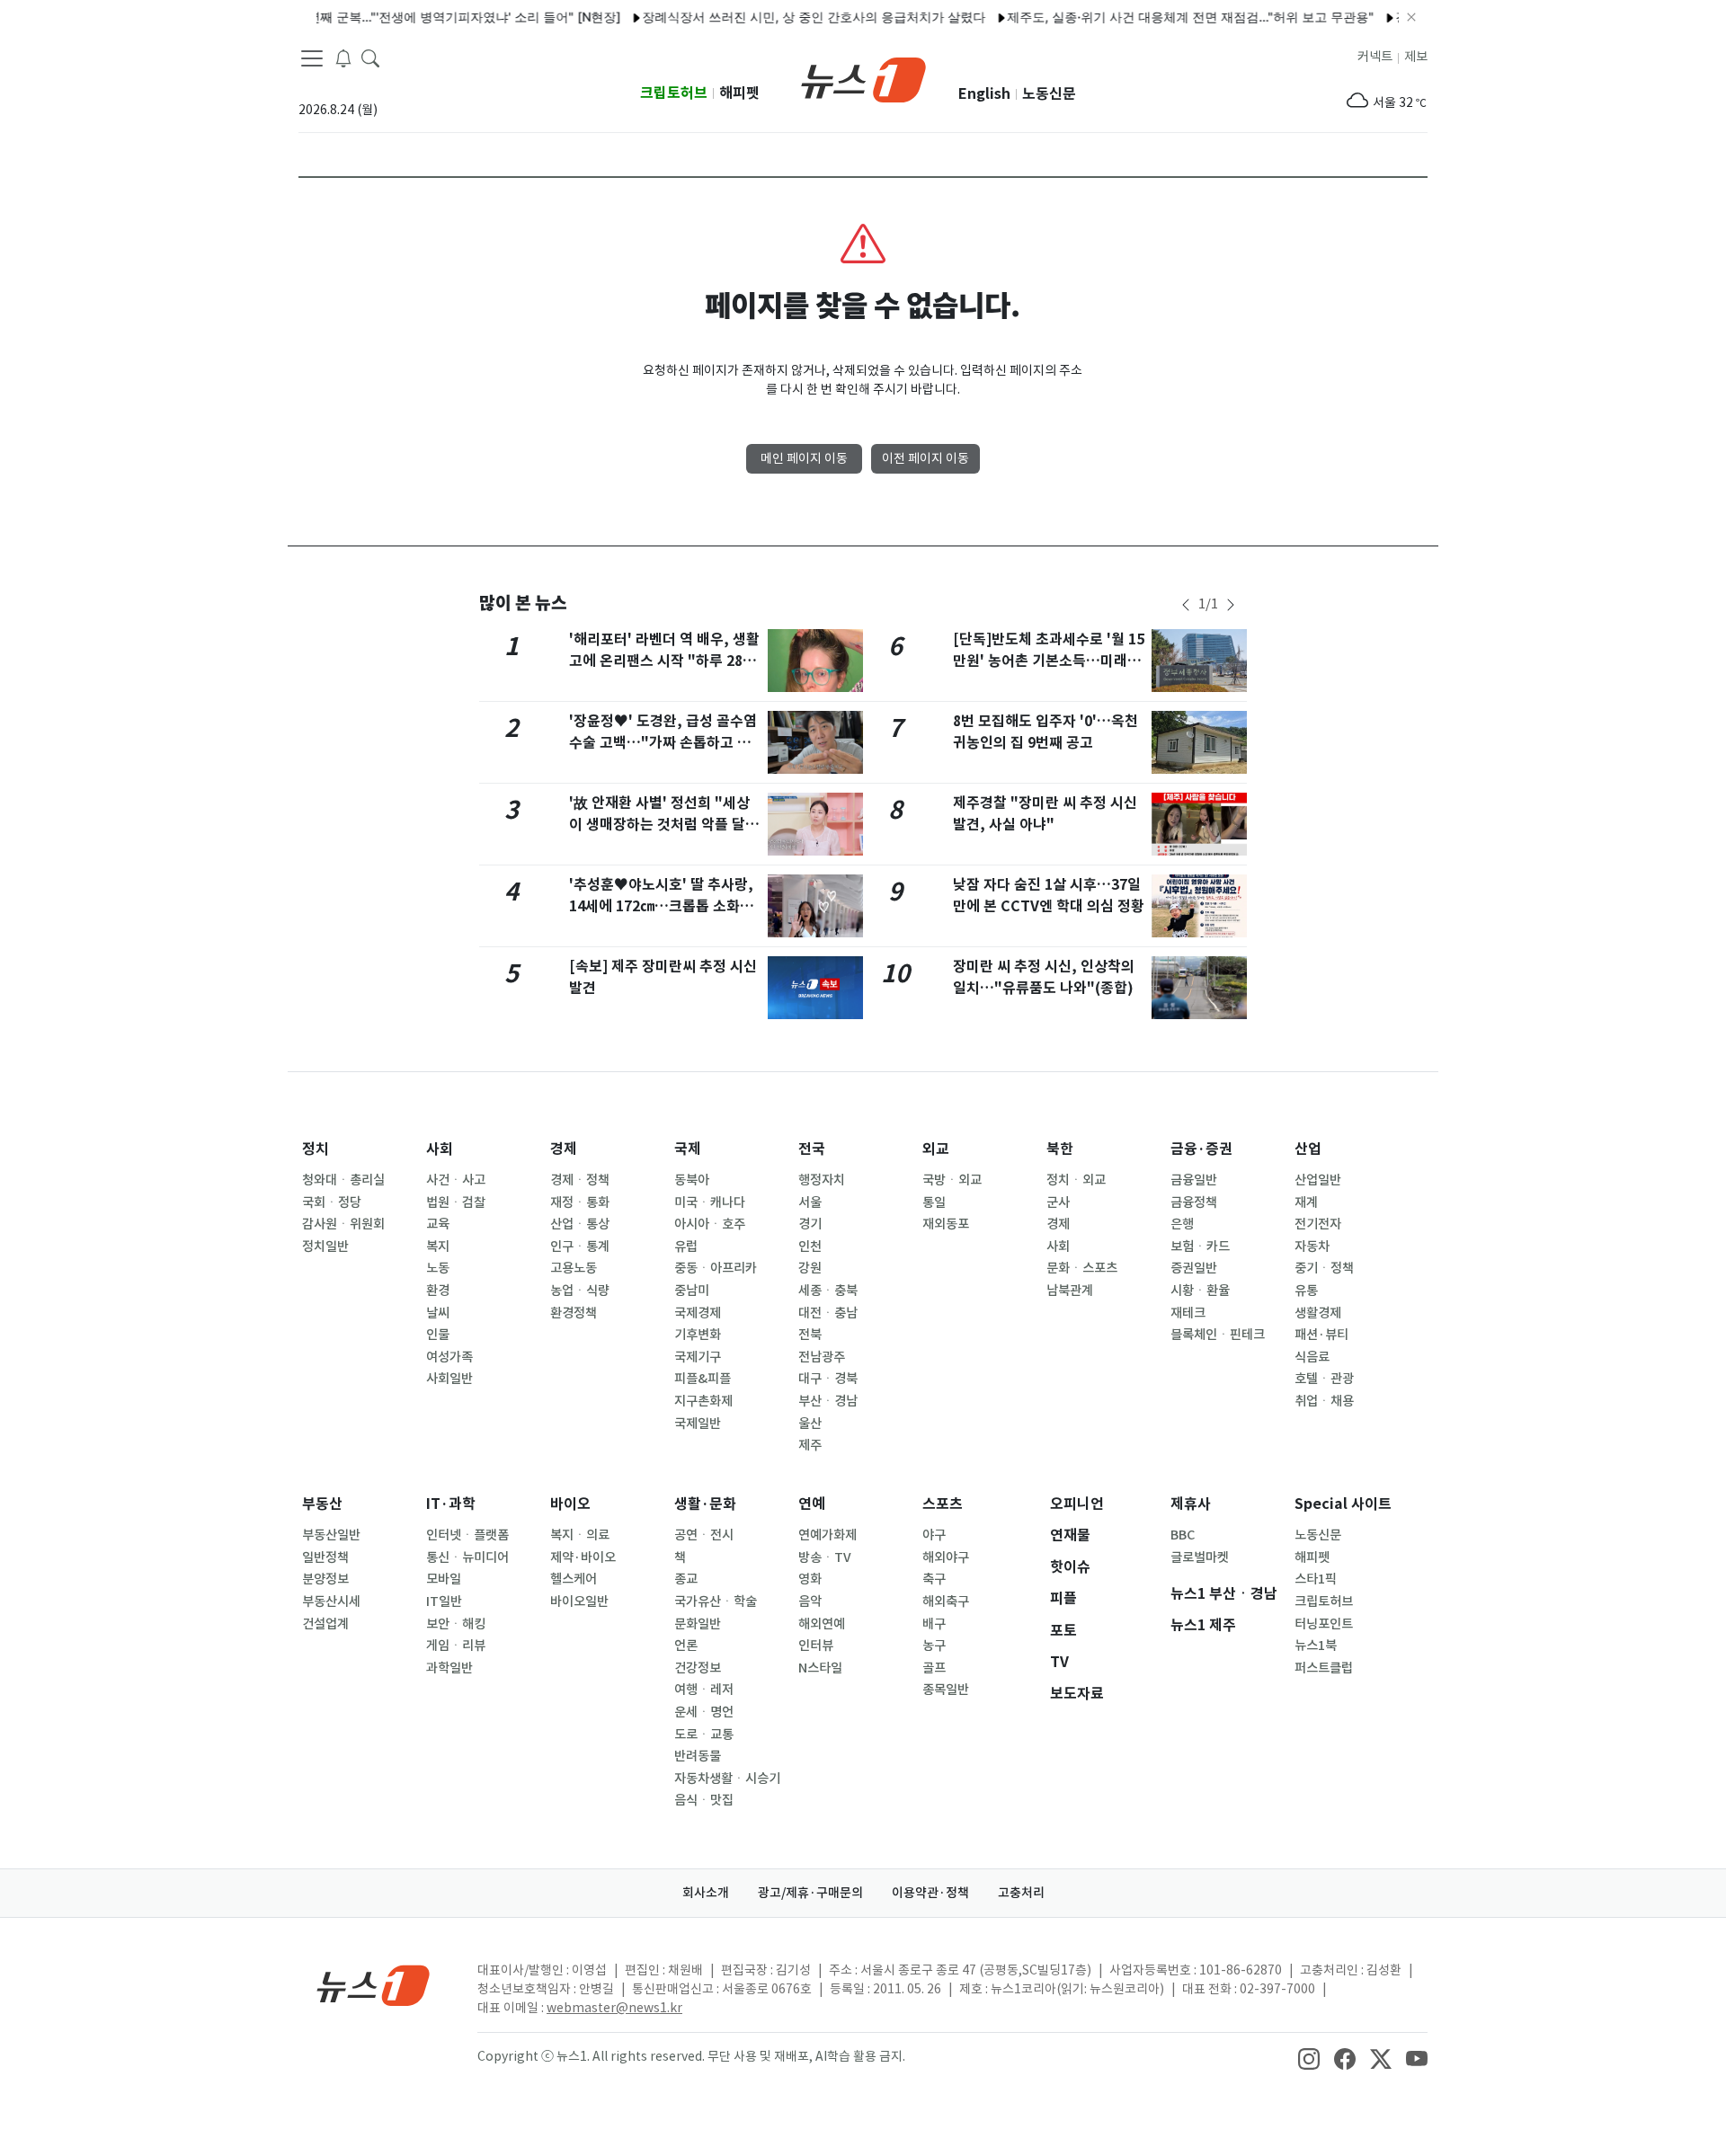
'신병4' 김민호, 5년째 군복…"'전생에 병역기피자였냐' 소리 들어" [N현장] (385, 17)
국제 (688, 1149)
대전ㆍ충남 (828, 1313)
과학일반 (449, 1668)
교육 (438, 1224)
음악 (810, 1601)
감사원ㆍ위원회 (343, 1224)
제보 (1416, 57)
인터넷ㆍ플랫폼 (467, 1535)
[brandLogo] (863, 78)
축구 (934, 1579)
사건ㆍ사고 (456, 1180)
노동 (438, 1268)
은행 (1182, 1224)
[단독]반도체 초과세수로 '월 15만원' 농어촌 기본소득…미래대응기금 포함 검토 (1049, 661)
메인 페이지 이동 (804, 458)
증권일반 (1194, 1268)
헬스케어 (574, 1579)
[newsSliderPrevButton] (1186, 605)
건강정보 (698, 1668)
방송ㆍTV (825, 1557)
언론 (686, 1646)
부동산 (322, 1504)
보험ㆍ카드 (1200, 1247)
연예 (812, 1504)
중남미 (692, 1291)
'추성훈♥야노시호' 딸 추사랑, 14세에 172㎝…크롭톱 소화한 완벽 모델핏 (661, 906)
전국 (812, 1149)
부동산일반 (331, 1535)
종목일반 (946, 1690)
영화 (810, 1579)
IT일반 (444, 1601)
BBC (1183, 1535)
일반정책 (325, 1557)
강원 (810, 1268)
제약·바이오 (583, 1557)
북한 (1060, 1149)
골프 (934, 1668)
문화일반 (698, 1624)
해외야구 (946, 1557)
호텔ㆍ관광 (1324, 1379)
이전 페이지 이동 (925, 458)
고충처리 (1021, 1893)
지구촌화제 (703, 1401)
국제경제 (698, 1313)
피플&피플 (703, 1379)
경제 (564, 1149)
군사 (1058, 1202)
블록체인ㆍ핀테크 (1218, 1335)
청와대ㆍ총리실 (343, 1180)
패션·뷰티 (1321, 1335)
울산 (810, 1424)
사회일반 (449, 1379)
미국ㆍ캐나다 (710, 1202)
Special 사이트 (1343, 1504)
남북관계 (1070, 1291)
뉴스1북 (1316, 1646)
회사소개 (706, 1893)
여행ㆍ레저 (704, 1690)
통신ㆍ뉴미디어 (467, 1557)
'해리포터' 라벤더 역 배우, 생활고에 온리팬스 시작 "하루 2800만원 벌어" (664, 661)
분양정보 (325, 1579)
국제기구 (698, 1357)
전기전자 (1318, 1224)
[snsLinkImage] (1309, 2058)
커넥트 (1375, 57)
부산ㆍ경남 (828, 1401)
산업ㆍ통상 (580, 1224)
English (984, 94)
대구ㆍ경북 (828, 1379)
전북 (810, 1335)
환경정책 (574, 1313)
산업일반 (1318, 1180)
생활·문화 (705, 1504)
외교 (936, 1149)
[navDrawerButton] (312, 58)
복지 (438, 1247)
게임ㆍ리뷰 (456, 1646)
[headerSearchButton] (370, 58)
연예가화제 (827, 1535)
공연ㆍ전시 (704, 1535)
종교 (686, 1579)
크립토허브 (674, 93)
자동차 (1312, 1247)
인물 (438, 1335)
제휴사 (1191, 1504)
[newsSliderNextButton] (1231, 605)
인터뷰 (816, 1646)
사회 (440, 1149)
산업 (1308, 1149)
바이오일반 (579, 1601)
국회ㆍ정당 (332, 1202)
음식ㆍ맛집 (704, 1800)
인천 (810, 1247)
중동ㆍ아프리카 (716, 1268)
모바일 (444, 1579)
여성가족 (449, 1357)
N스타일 (820, 1668)
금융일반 (1194, 1180)
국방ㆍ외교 (952, 1180)
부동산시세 (331, 1601)
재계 (1306, 1202)
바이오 (570, 1504)
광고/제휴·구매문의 (810, 1893)
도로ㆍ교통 (704, 1735)
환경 (438, 1291)
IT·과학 (451, 1504)
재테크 (1188, 1313)
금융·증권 (1201, 1149)
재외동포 (946, 1224)
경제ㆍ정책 (580, 1180)
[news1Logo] (374, 1985)
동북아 (692, 1180)
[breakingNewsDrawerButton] (343, 58)
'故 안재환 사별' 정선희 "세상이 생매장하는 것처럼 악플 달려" (659, 825)
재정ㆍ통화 (580, 1202)
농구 (934, 1646)
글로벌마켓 (1200, 1557)
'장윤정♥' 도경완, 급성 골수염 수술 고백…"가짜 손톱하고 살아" (663, 743)
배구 (934, 1624)
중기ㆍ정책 (1324, 1268)
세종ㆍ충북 (828, 1291)
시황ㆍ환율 (1200, 1291)
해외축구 (946, 1601)
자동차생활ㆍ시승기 (727, 1779)
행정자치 (822, 1180)
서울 (810, 1202)
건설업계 (325, 1624)
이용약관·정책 (930, 1893)
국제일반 (698, 1424)
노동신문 (1049, 94)
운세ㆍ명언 (704, 1712)
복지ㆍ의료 (580, 1535)
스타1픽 (1316, 1579)
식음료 (1312, 1357)
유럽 (686, 1247)
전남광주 (822, 1357)
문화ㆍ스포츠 (1082, 1268)
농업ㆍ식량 (580, 1291)
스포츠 (943, 1504)
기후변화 (698, 1335)
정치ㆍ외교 (1076, 1180)
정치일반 (325, 1247)
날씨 (438, 1313)
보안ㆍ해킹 (456, 1624)
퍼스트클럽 (1324, 1668)
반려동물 (698, 1756)
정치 (316, 1149)
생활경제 (1318, 1313)
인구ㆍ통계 (580, 1247)
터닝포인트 (1324, 1624)
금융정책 (1194, 1202)
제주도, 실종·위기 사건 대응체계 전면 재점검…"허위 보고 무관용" (1159, 17)
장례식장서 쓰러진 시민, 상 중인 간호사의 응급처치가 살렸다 (782, 17)
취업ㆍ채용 (1324, 1401)
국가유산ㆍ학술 (716, 1601)
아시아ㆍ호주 (710, 1224)
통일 (934, 1202)
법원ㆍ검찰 (456, 1202)
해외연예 (822, 1624)
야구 (934, 1535)
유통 (1306, 1291)
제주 (810, 1445)
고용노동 (574, 1268)
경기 (810, 1224)
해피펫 (739, 93)
